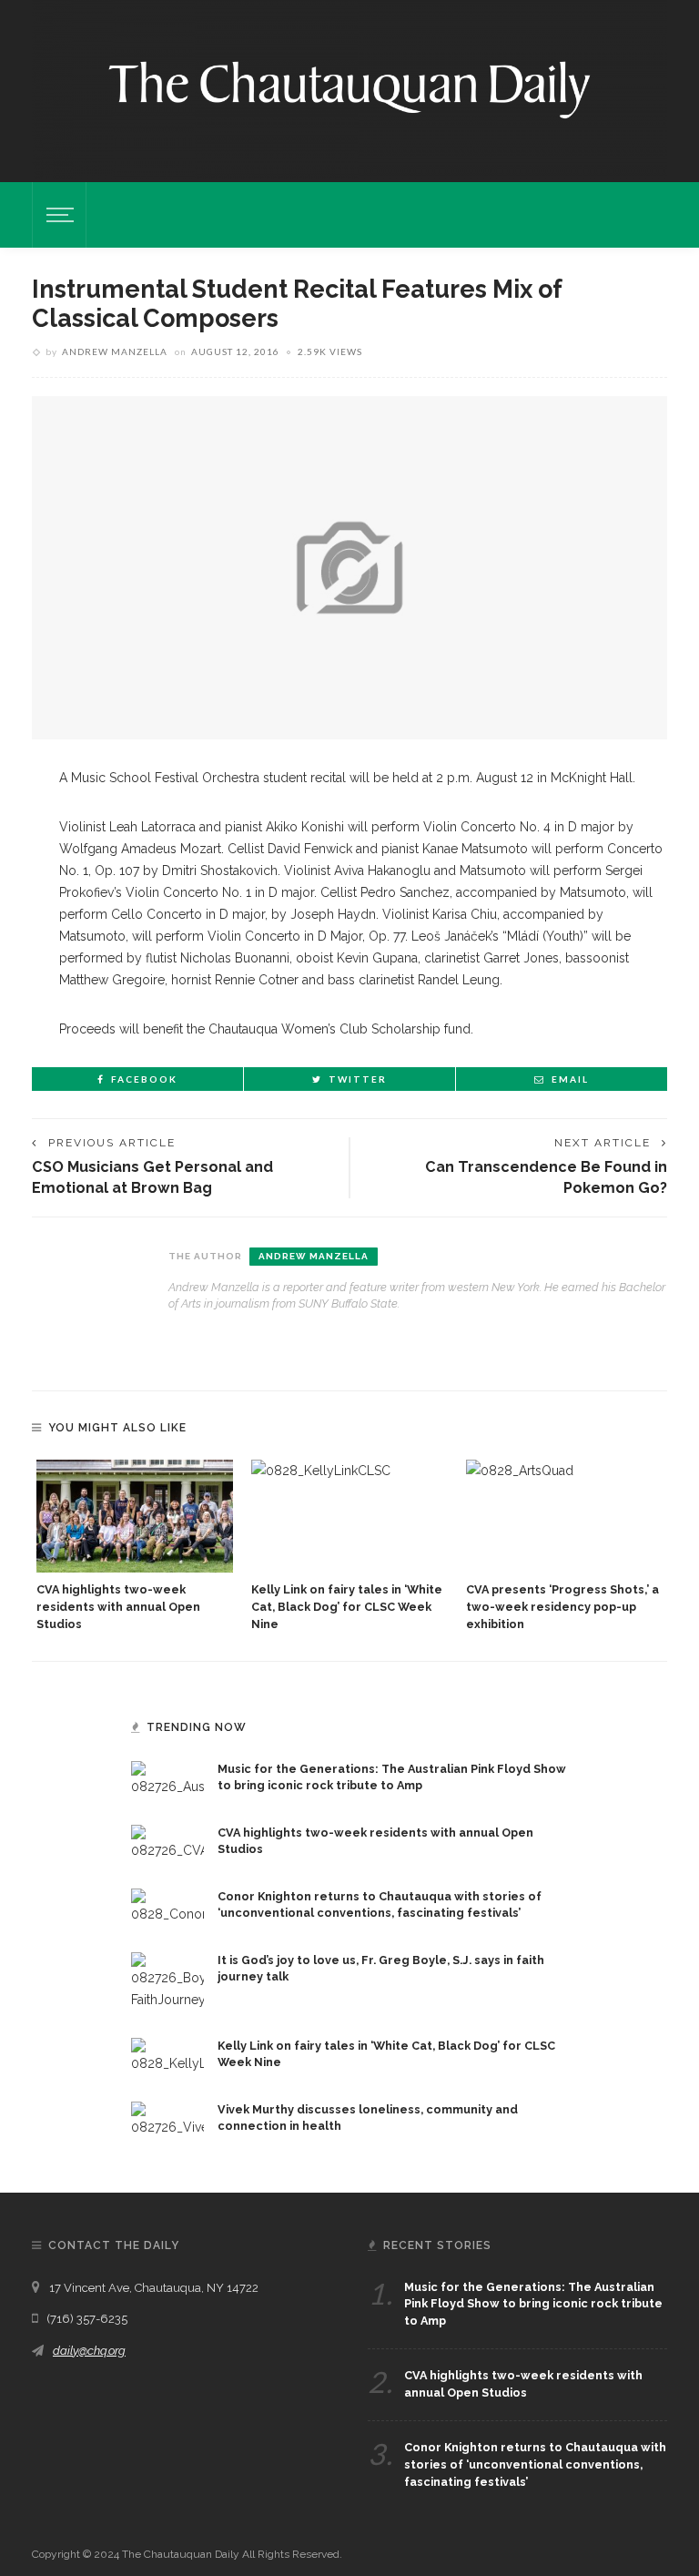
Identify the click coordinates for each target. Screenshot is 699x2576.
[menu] (57, 215)
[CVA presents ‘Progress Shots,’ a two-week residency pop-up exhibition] (564, 1516)
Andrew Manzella (115, 351)
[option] (135, 1546)
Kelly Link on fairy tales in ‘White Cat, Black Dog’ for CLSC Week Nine (347, 1607)
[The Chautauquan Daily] (349, 88)
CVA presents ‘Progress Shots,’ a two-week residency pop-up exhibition (562, 1607)
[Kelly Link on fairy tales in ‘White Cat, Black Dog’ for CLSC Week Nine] (349, 1516)
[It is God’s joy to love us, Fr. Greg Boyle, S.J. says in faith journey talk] (167, 1980)
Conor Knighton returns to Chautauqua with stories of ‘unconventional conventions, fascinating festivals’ (535, 2464)
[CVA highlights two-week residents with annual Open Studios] (135, 1516)
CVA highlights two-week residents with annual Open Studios (118, 1607)
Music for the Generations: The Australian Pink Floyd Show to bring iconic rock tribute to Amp (533, 2304)
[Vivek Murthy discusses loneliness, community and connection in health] (167, 2118)
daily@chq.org (89, 2351)
